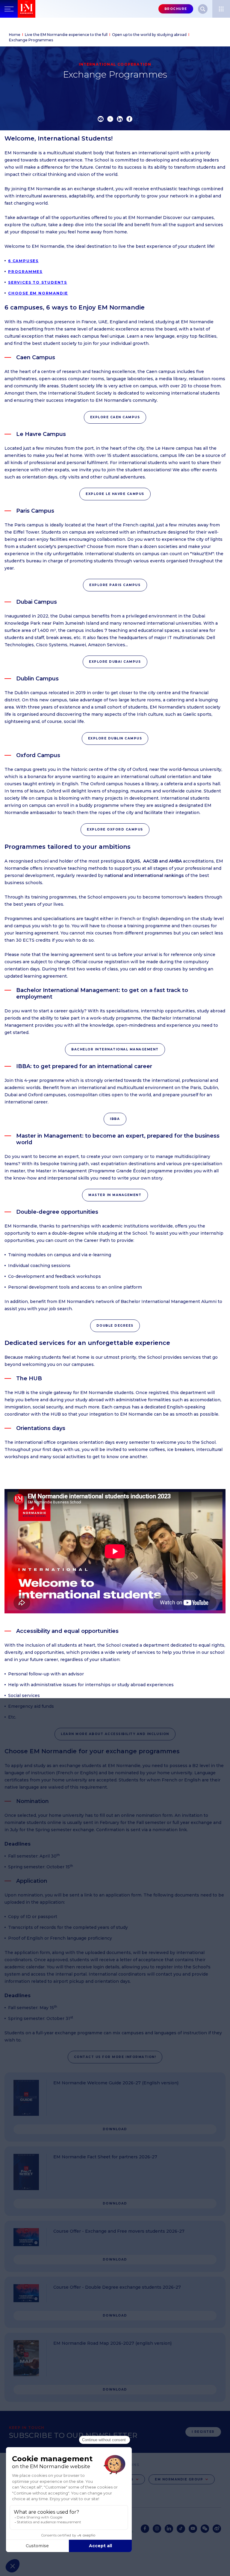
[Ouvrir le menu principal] (9, 9)
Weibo (217, 2529)
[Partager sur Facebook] (129, 119)
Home (15, 35)
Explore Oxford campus (115, 829)
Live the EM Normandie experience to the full (66, 35)
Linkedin (169, 2529)
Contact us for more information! (115, 2057)
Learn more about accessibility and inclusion (115, 1734)
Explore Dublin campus (115, 738)
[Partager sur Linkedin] (120, 119)
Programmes (25, 272)
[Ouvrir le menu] (221, 9)
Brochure (176, 9)
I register (203, 2432)
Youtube (193, 2529)
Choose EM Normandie (38, 293)
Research (203, 9)
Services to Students (38, 282)
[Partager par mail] (101, 119)
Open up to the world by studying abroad (149, 35)
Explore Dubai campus (115, 662)
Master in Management (115, 1195)
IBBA (115, 1119)
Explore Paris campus (115, 585)
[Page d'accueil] (27, 9)
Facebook (145, 2529)
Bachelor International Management (115, 1049)
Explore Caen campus (115, 417)
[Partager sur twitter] (110, 119)
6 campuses (23, 261)
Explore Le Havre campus (115, 494)
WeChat (205, 2529)
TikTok (181, 2529)
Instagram (157, 2529)
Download (115, 2129)
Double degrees (115, 1326)
